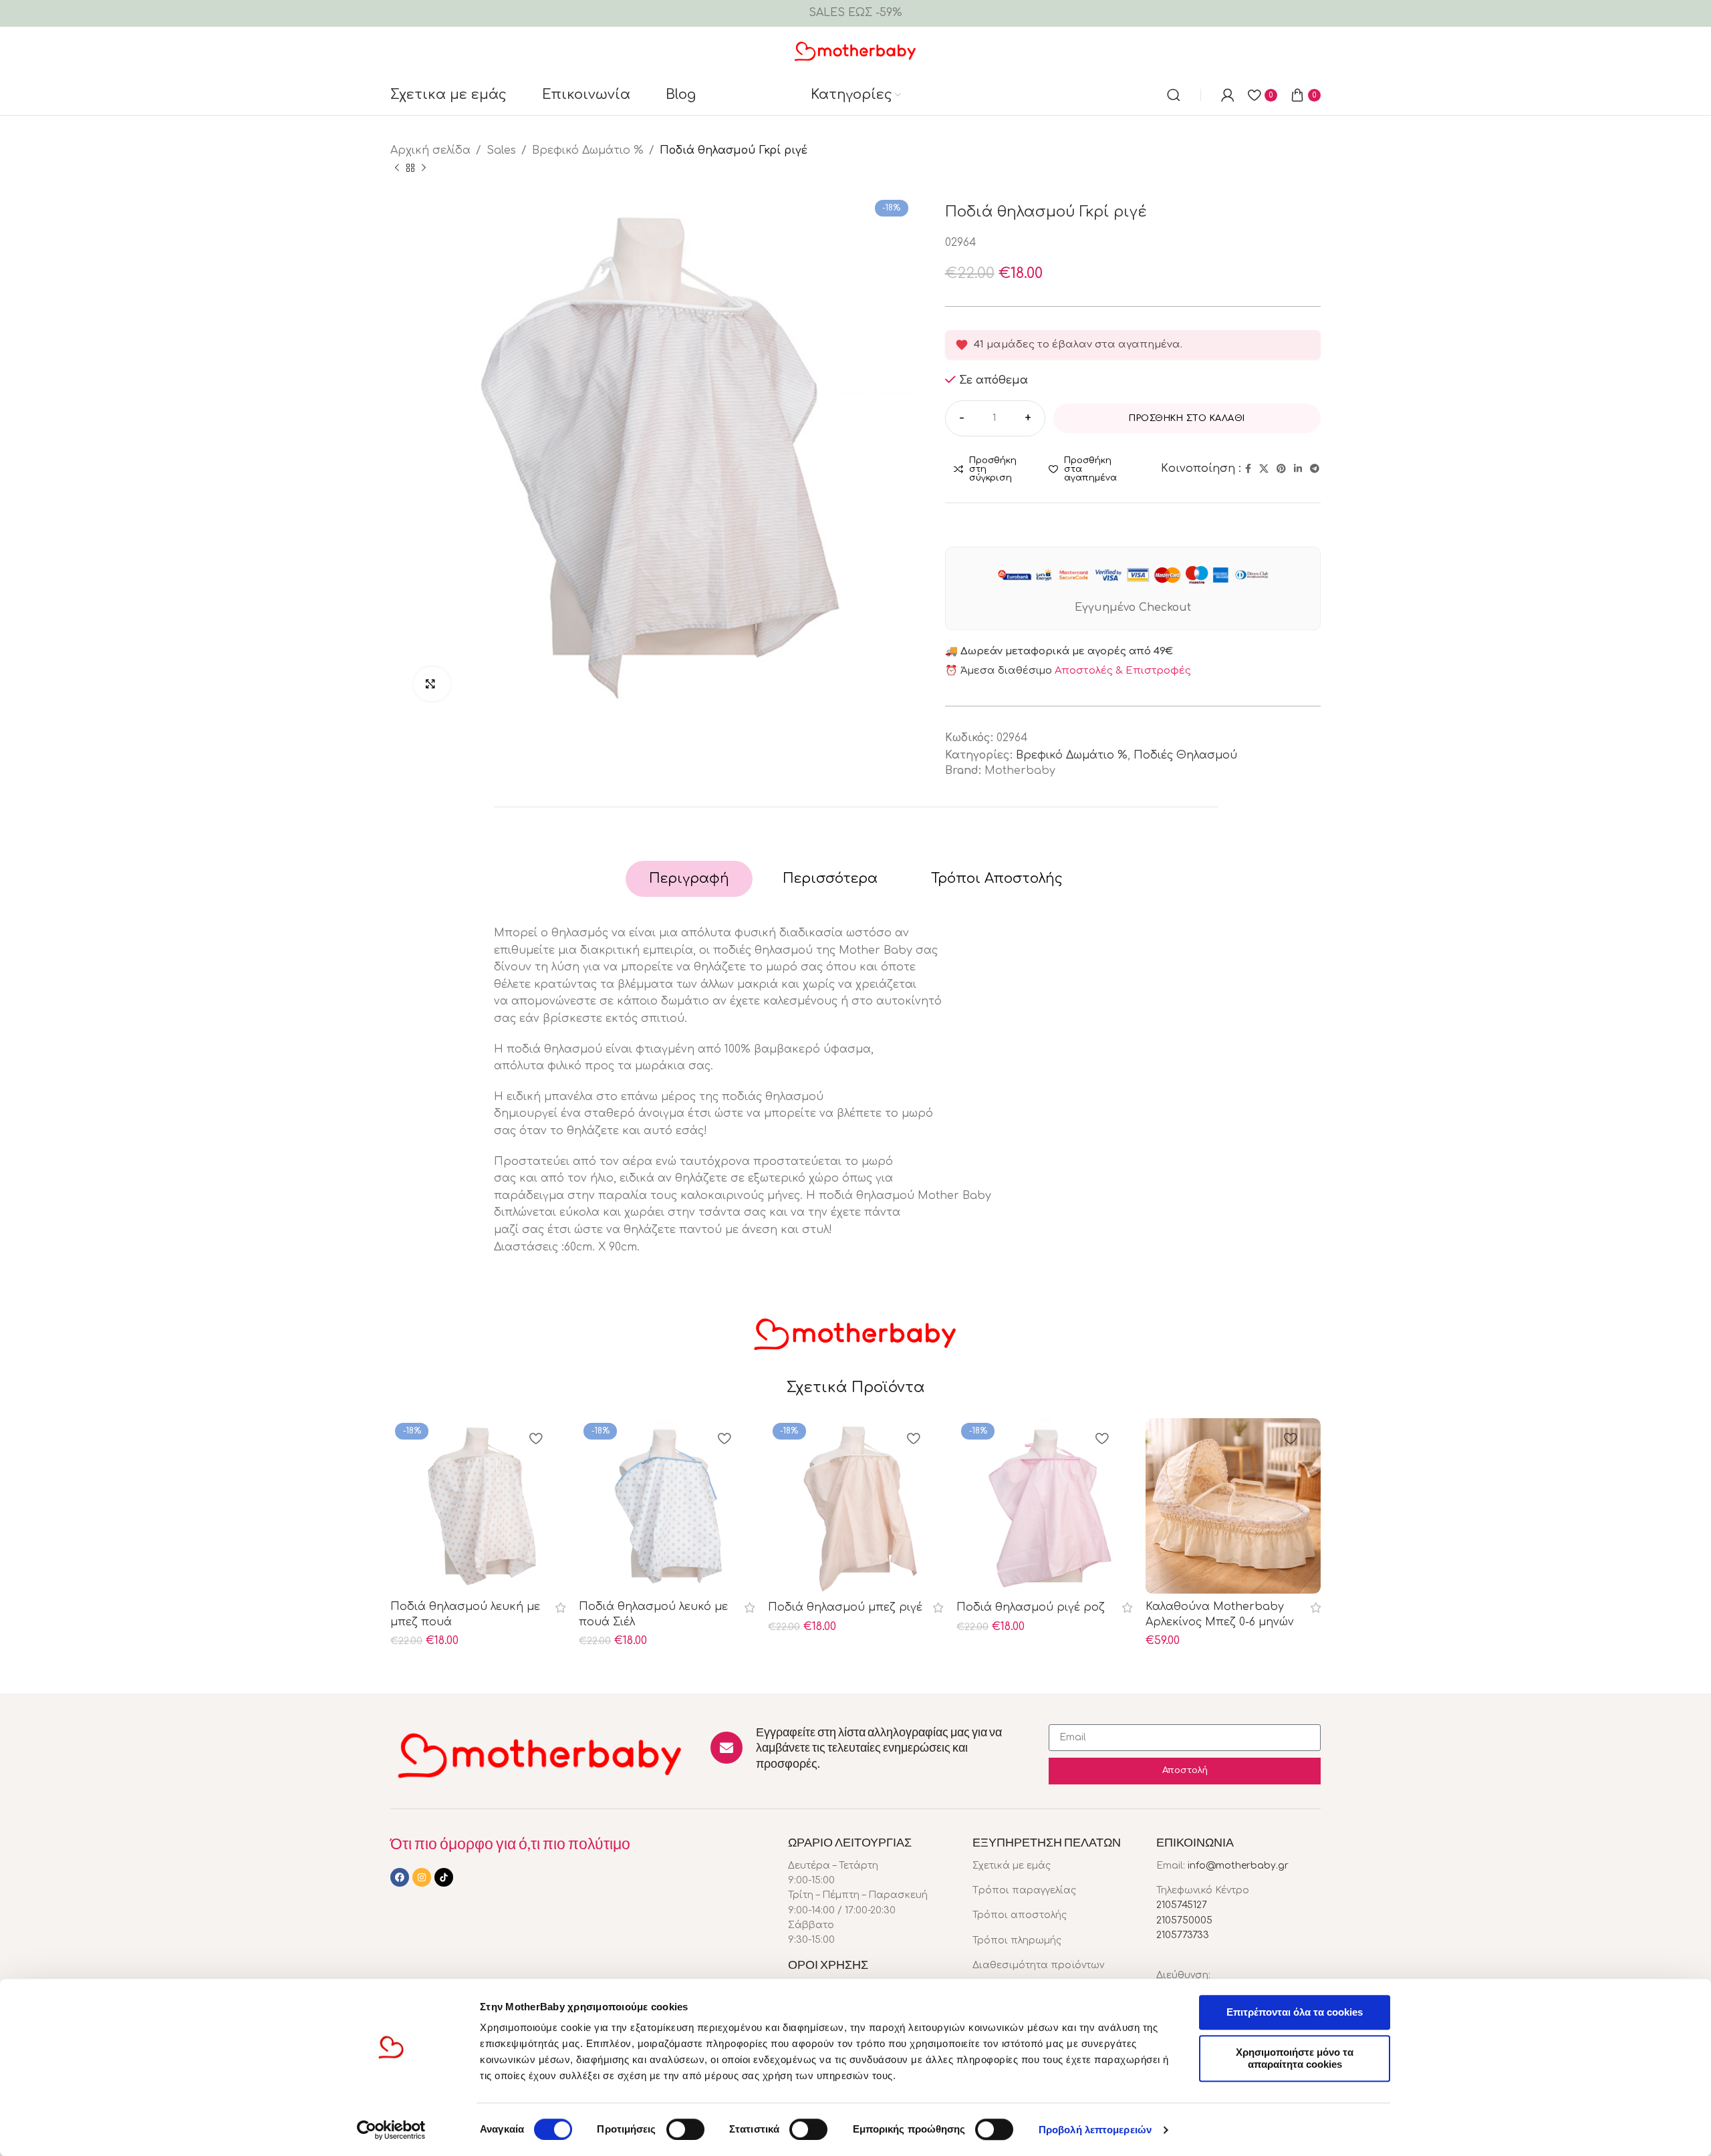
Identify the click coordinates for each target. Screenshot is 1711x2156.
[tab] (689, 879)
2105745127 (1182, 1905)
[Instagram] (422, 1877)
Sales (501, 150)
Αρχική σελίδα (430, 150)
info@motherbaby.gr (1238, 1866)
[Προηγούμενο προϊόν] (397, 168)
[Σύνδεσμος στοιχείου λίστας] (1055, 1866)
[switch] (685, 2129)
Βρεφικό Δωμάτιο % (588, 150)
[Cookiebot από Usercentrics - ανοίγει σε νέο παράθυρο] (391, 2130)
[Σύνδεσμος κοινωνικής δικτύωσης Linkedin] (1298, 469)
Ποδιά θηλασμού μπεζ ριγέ (845, 1607)
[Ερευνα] (1174, 95)
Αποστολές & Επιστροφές (1123, 671)
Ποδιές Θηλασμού (1185, 755)
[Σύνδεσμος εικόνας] (540, 1754)
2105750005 (1184, 1920)
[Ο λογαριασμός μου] (1228, 95)
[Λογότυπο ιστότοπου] (856, 50)
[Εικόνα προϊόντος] (1233, 1506)
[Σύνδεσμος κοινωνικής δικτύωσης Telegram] (1315, 469)
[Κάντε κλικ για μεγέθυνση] (432, 684)
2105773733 (1183, 1935)
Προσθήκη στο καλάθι (1187, 418)
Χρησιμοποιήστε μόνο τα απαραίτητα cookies (1295, 2058)
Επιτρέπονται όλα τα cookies (1295, 2012)
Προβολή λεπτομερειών (1095, 2130)
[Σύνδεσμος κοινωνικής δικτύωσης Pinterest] (1281, 469)
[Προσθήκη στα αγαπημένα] (535, 1440)
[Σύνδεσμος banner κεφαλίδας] (855, 13)
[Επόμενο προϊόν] (424, 168)
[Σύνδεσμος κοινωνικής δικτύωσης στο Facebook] (1248, 469)
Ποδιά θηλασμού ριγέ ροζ (1031, 1607)
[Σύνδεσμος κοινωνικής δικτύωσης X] (1264, 469)
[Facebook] (400, 1877)
